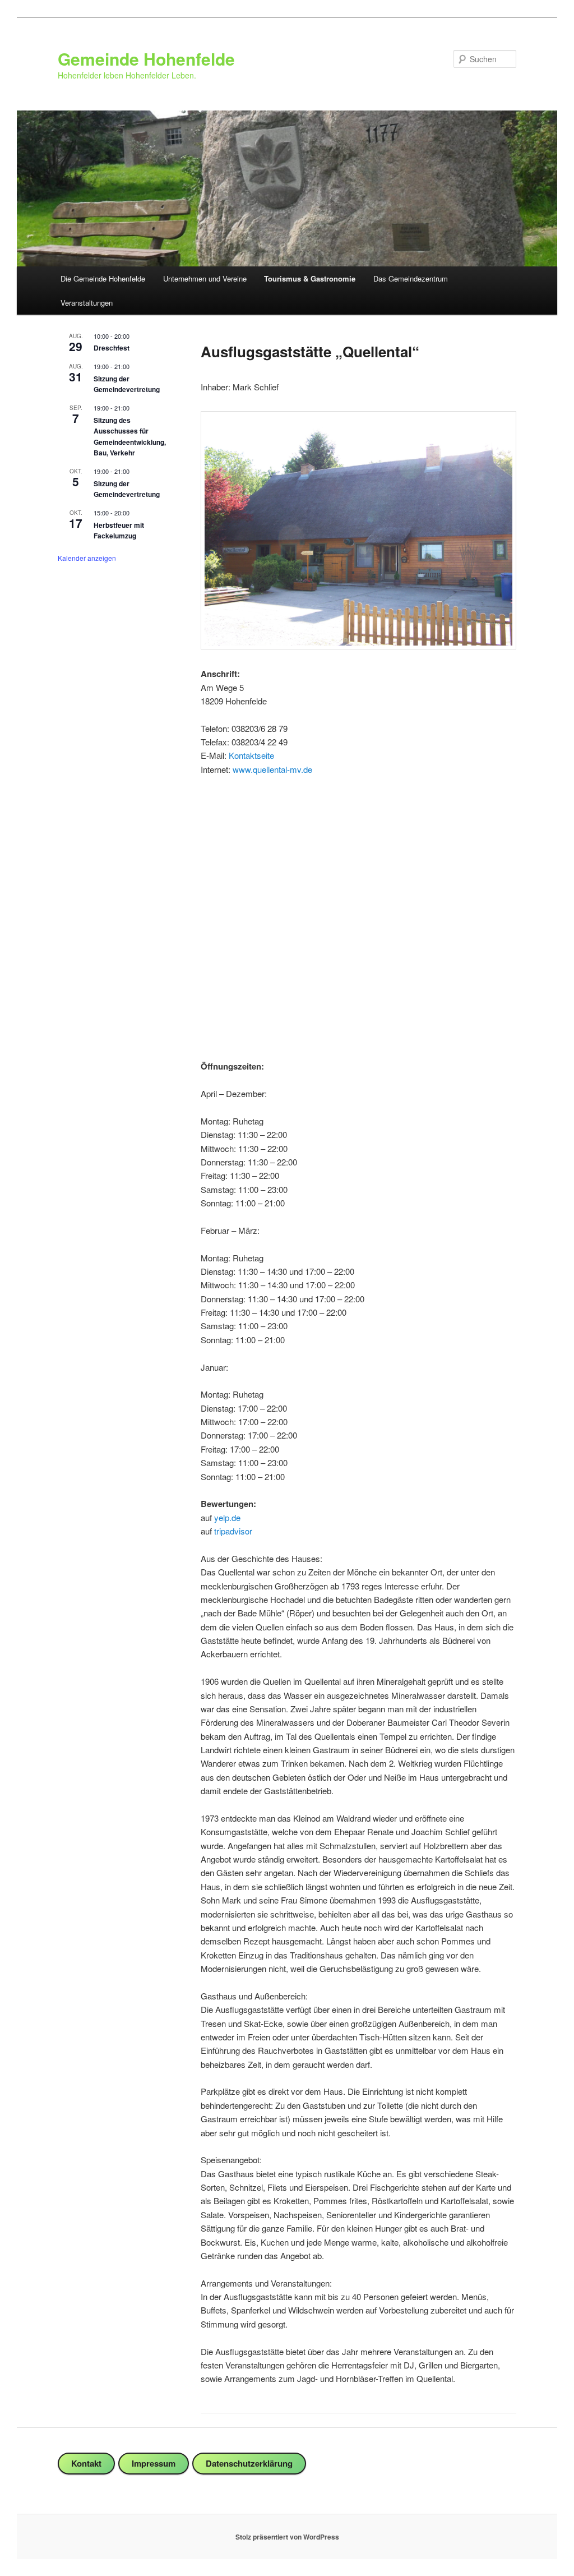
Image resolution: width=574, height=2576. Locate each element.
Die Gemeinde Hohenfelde (103, 278)
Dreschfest (112, 348)
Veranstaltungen (87, 303)
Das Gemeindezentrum (411, 278)
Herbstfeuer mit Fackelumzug (119, 530)
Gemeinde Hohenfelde (146, 59)
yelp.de (227, 1517)
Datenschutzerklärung (249, 2463)
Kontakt (86, 2463)
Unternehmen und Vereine (205, 278)
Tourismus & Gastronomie (310, 278)
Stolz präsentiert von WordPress (287, 2537)
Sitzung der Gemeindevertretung (127, 384)
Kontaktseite (251, 755)
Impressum (154, 2463)
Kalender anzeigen (87, 558)
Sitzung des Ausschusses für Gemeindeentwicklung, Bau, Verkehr (130, 436)
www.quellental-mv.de (272, 769)
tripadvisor (233, 1531)
